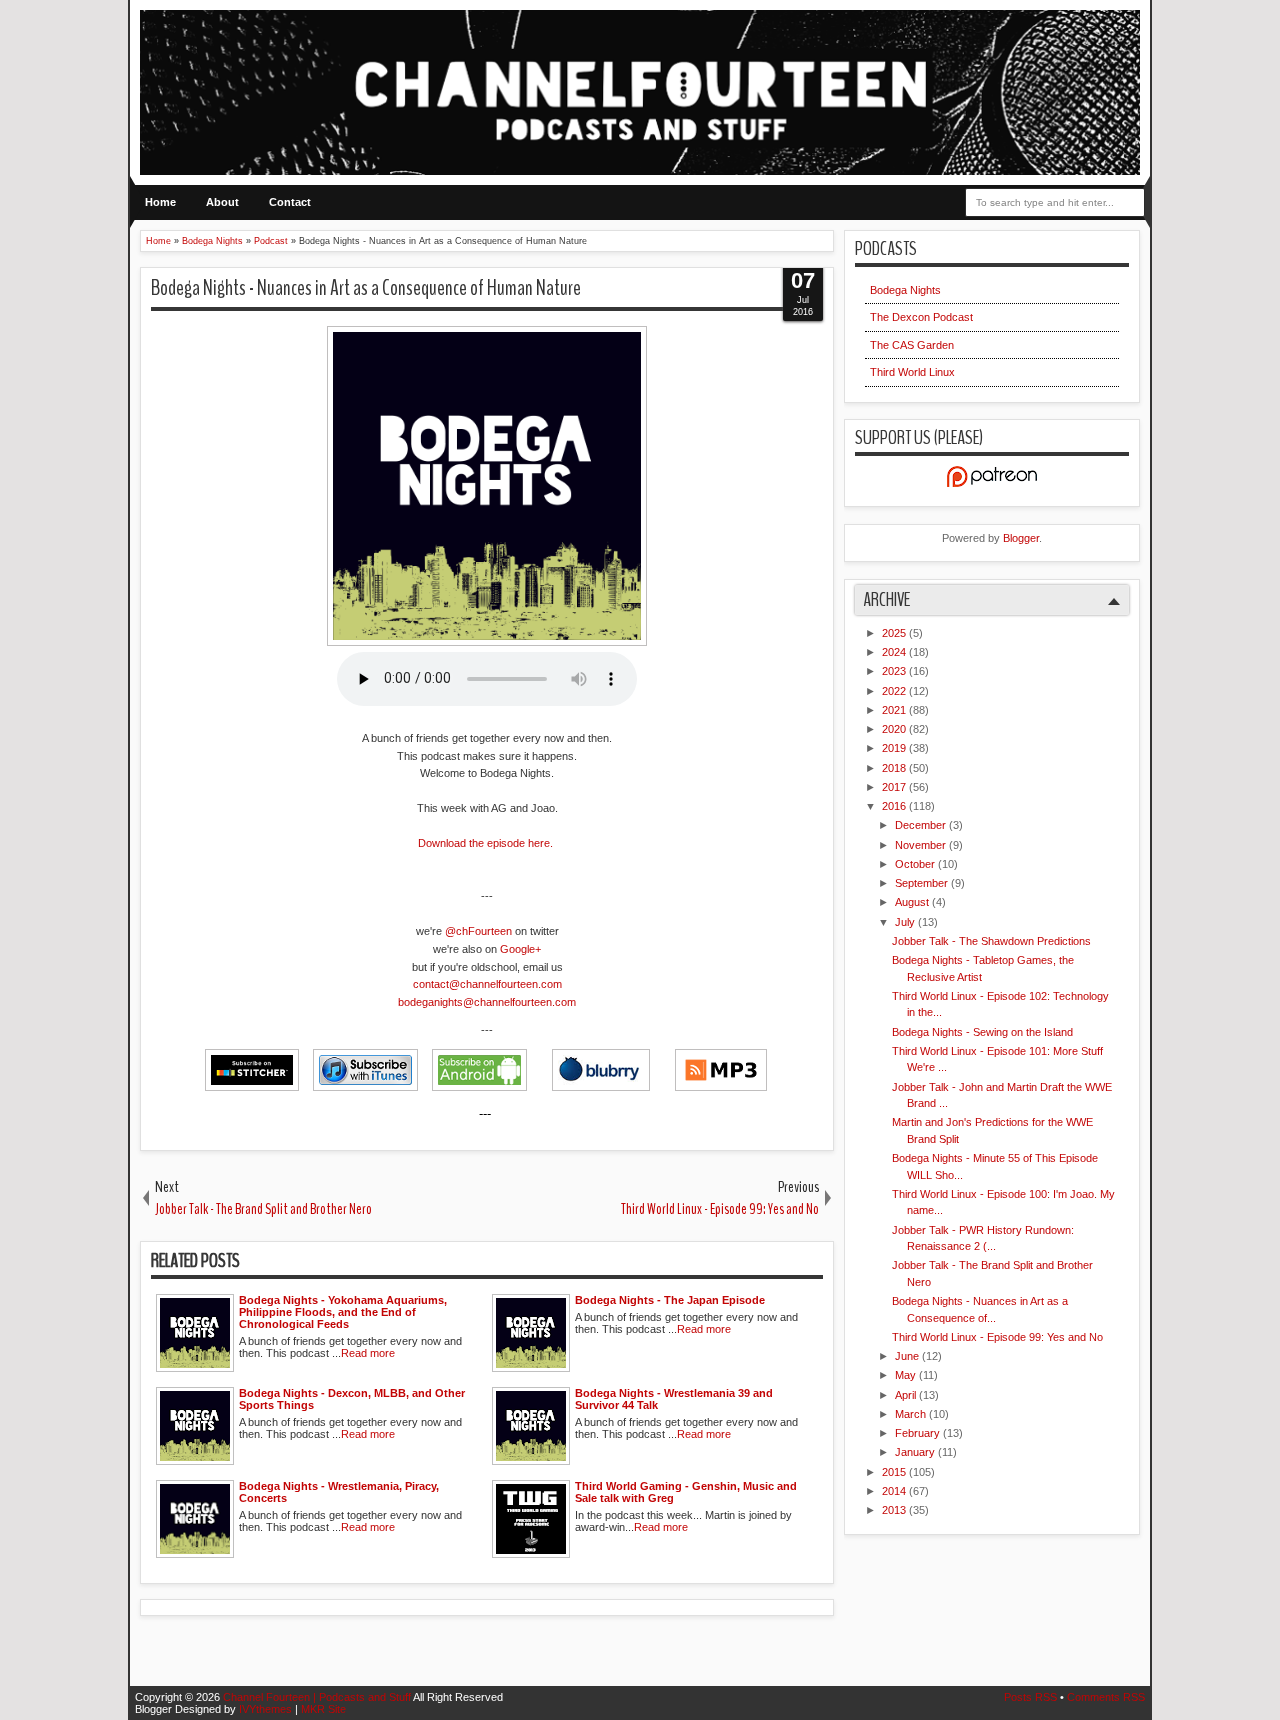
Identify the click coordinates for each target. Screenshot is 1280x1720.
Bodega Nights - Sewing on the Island (982, 1032)
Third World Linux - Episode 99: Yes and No (997, 1337)
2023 (895, 671)
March (912, 1414)
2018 (895, 768)
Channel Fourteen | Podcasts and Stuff (318, 1697)
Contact (290, 202)
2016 (895, 806)
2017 (895, 787)
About (222, 202)
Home (160, 202)
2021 (895, 710)
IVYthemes (267, 1709)
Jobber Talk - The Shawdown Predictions (991, 941)
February (919, 1433)
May (907, 1375)
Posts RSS (1032, 1697)
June (908, 1356)
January (916, 1452)
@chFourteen (478, 931)
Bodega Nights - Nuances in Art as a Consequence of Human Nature (366, 288)
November (922, 845)
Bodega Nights (905, 290)
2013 (895, 1510)
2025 (895, 633)
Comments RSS (1106, 1697)
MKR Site (323, 1709)
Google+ (520, 949)
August (913, 902)
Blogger (1021, 538)
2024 (895, 652)
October (916, 864)
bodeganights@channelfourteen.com (487, 1002)
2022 (895, 691)
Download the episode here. (485, 843)
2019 (895, 748)
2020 (895, 729)
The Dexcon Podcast (921, 317)
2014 (895, 1491)
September (923, 883)
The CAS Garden (912, 345)
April (907, 1395)
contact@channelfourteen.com (487, 984)
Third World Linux (912, 372)
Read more (368, 1353)
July (906, 922)
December (922, 825)
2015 (895, 1472)
